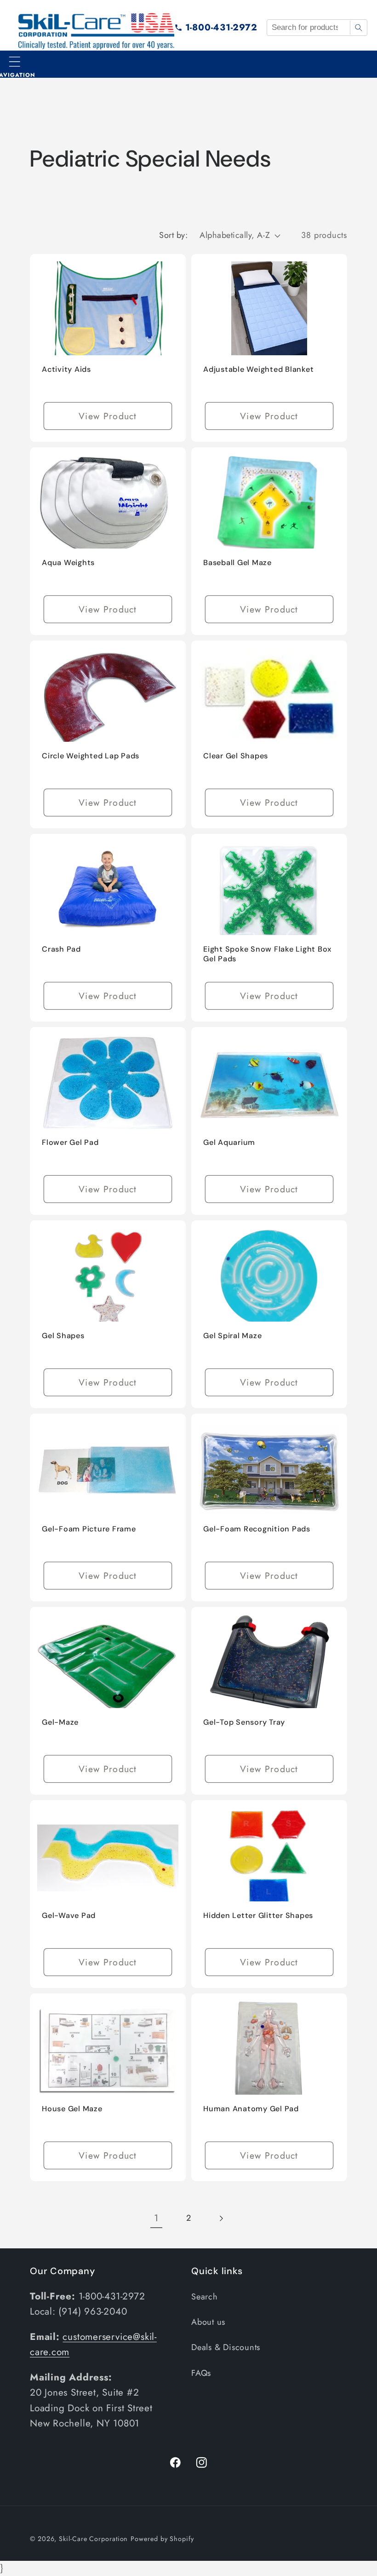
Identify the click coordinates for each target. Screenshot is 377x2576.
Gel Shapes (63, 1335)
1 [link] (156, 2218)
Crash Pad (61, 949)
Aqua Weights (68, 562)
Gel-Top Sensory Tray (244, 1722)
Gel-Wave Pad (69, 1915)
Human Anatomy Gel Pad (251, 2109)
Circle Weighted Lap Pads (91, 755)
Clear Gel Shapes (236, 755)
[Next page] (221, 2218)
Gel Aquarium (229, 1142)
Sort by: (173, 235)
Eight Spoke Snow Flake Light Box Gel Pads (267, 953)
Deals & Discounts (226, 2347)
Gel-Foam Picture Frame (89, 1529)
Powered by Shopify (162, 2539)
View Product (108, 416)
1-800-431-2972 (221, 27)
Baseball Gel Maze (237, 562)
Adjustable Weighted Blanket (258, 369)
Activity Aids (66, 369)
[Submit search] (358, 28)
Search (205, 2297)
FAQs (201, 2373)
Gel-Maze (60, 1722)
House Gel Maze (72, 2109)
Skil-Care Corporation (93, 2539)
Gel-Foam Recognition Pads (257, 1529)
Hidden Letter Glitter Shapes (258, 1915)
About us (208, 2322)
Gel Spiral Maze (232, 1335)
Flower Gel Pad (70, 1142)
